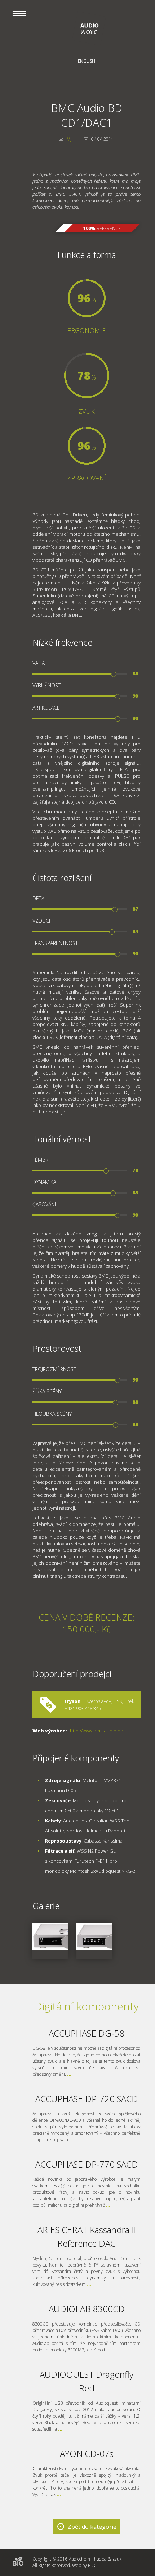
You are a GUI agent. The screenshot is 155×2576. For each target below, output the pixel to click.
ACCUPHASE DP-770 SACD (87, 2164)
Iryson (73, 1701)
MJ (69, 139)
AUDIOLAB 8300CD (87, 2309)
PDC (92, 2565)
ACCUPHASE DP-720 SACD (87, 2099)
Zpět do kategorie (92, 2527)
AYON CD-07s (87, 2453)
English (87, 61)
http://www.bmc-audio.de (97, 1731)
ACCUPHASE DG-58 (87, 2033)
